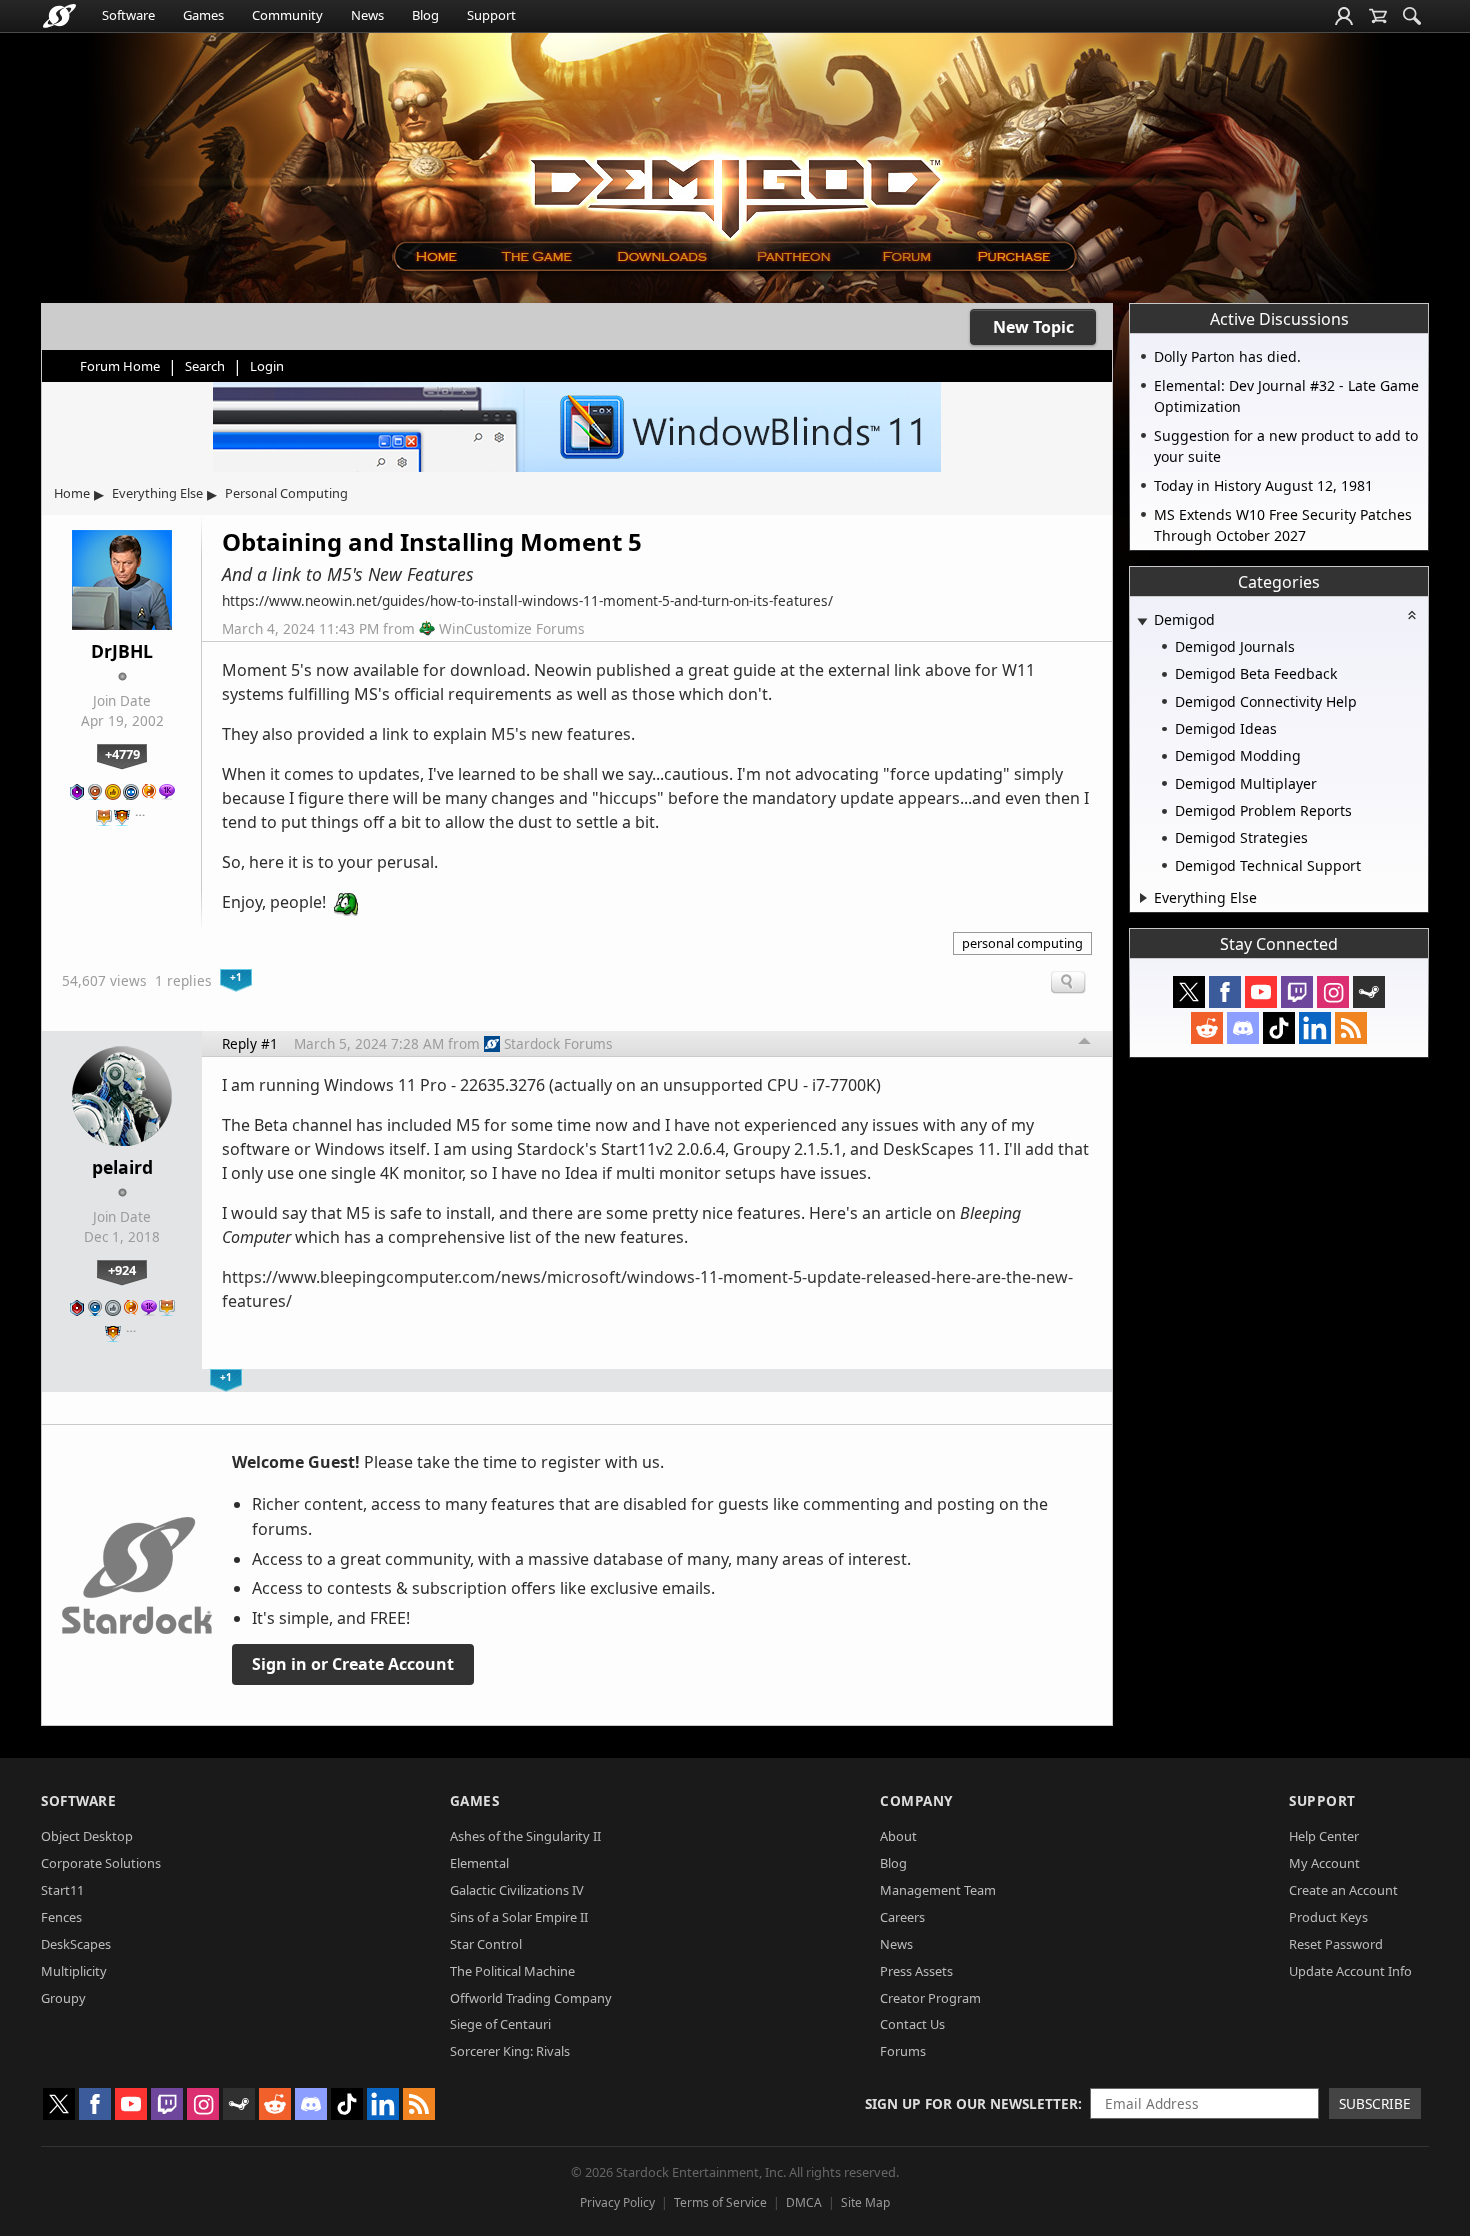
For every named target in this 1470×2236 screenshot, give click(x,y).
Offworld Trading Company (531, 1998)
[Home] (435, 256)
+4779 (122, 754)
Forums (903, 2051)
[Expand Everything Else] (1143, 898)
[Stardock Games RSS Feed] (1351, 1028)
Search (205, 366)
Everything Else (157, 493)
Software (128, 15)
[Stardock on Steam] (1369, 992)
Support (491, 15)
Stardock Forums (558, 1043)
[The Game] (535, 256)
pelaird (122, 1167)
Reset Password (1336, 1944)
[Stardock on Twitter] (1189, 992)
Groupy (63, 1998)
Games (203, 15)
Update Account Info (1350, 1971)
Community (287, 15)
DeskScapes (76, 1944)
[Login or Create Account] (1344, 16)
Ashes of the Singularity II (525, 1836)
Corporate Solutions (101, 1863)
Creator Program (930, 1998)
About (898, 1836)
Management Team (938, 1890)
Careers (902, 1917)
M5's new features (561, 734)
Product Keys (1328, 1917)
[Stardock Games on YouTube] (1261, 992)
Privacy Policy (617, 2202)
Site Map (865, 2202)
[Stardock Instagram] (1333, 992)
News (367, 15)
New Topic (1033, 327)
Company (916, 1800)
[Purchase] (1015, 256)
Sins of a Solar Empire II (519, 1917)
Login (267, 366)
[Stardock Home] (59, 16)
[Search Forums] (1412, 16)
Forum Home (120, 366)
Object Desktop (87, 1836)
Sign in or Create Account (353, 1664)
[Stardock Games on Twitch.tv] (1297, 992)
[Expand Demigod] (1142, 621)
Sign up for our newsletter (971, 2103)
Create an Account (1343, 1890)
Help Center (1324, 1836)
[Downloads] (661, 256)
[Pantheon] (794, 256)
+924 (122, 1270)
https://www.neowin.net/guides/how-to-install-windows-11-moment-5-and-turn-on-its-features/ (527, 600)
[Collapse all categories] (1412, 615)
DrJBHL (122, 651)
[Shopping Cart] (1378, 16)
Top (1085, 1044)
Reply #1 (250, 1043)
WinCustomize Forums (512, 628)
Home (72, 493)
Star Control (486, 1944)
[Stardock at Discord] (1243, 1028)
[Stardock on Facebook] (1225, 992)
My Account (1324, 1863)
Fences (61, 1917)
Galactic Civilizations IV (517, 1890)
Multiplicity (74, 1971)
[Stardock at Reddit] (1207, 1028)
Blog (425, 15)
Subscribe (1375, 2103)
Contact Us (912, 2024)
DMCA (804, 2202)
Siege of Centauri (500, 2024)
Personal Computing (286, 493)
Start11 (62, 1890)
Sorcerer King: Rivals (510, 2051)
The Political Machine (512, 1971)
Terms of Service (720, 2202)
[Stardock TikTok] (1279, 1028)
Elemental (479, 1863)
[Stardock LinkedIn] (1315, 1028)
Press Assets (916, 1971)
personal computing (1022, 943)
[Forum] (905, 256)
